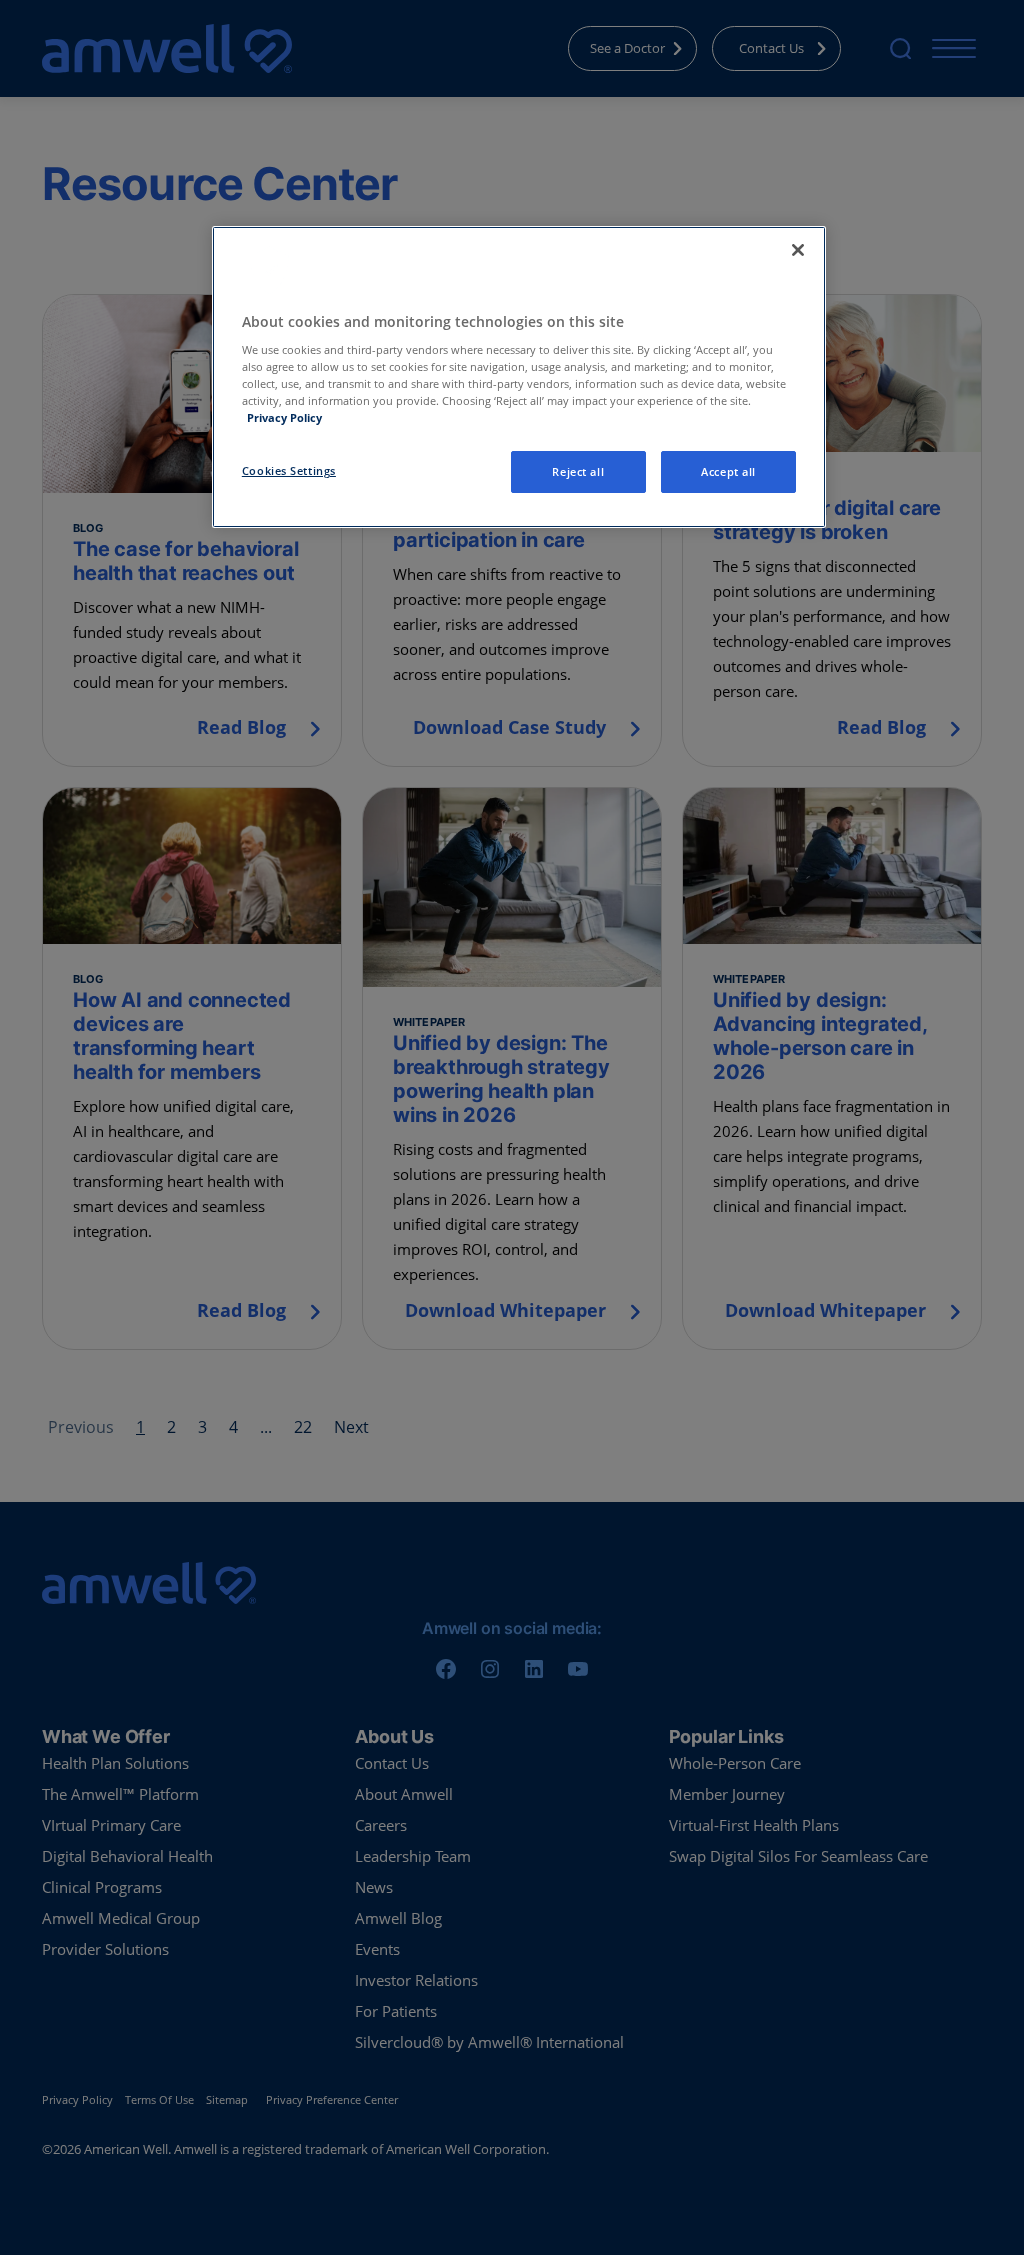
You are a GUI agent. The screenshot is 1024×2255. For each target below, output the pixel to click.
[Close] (798, 250)
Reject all (578, 471)
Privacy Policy (284, 417)
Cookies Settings (289, 470)
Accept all (728, 471)
